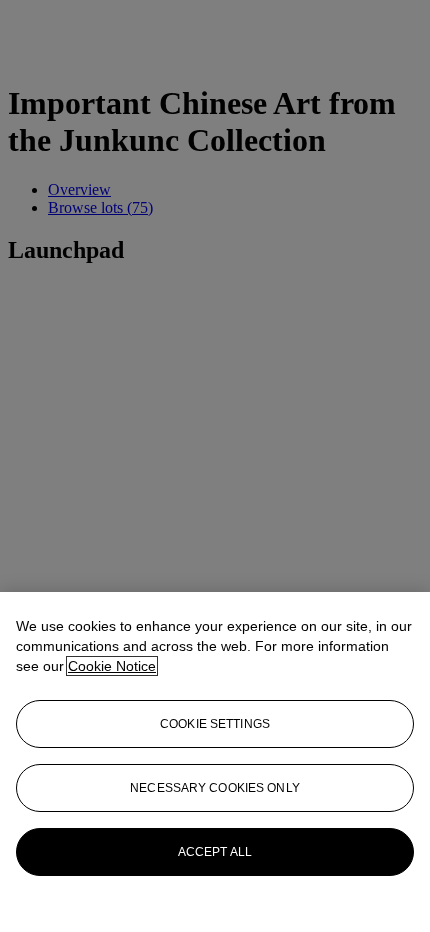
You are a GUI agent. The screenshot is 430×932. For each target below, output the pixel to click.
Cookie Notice (112, 666)
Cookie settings (215, 724)
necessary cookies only (215, 788)
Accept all (215, 852)
